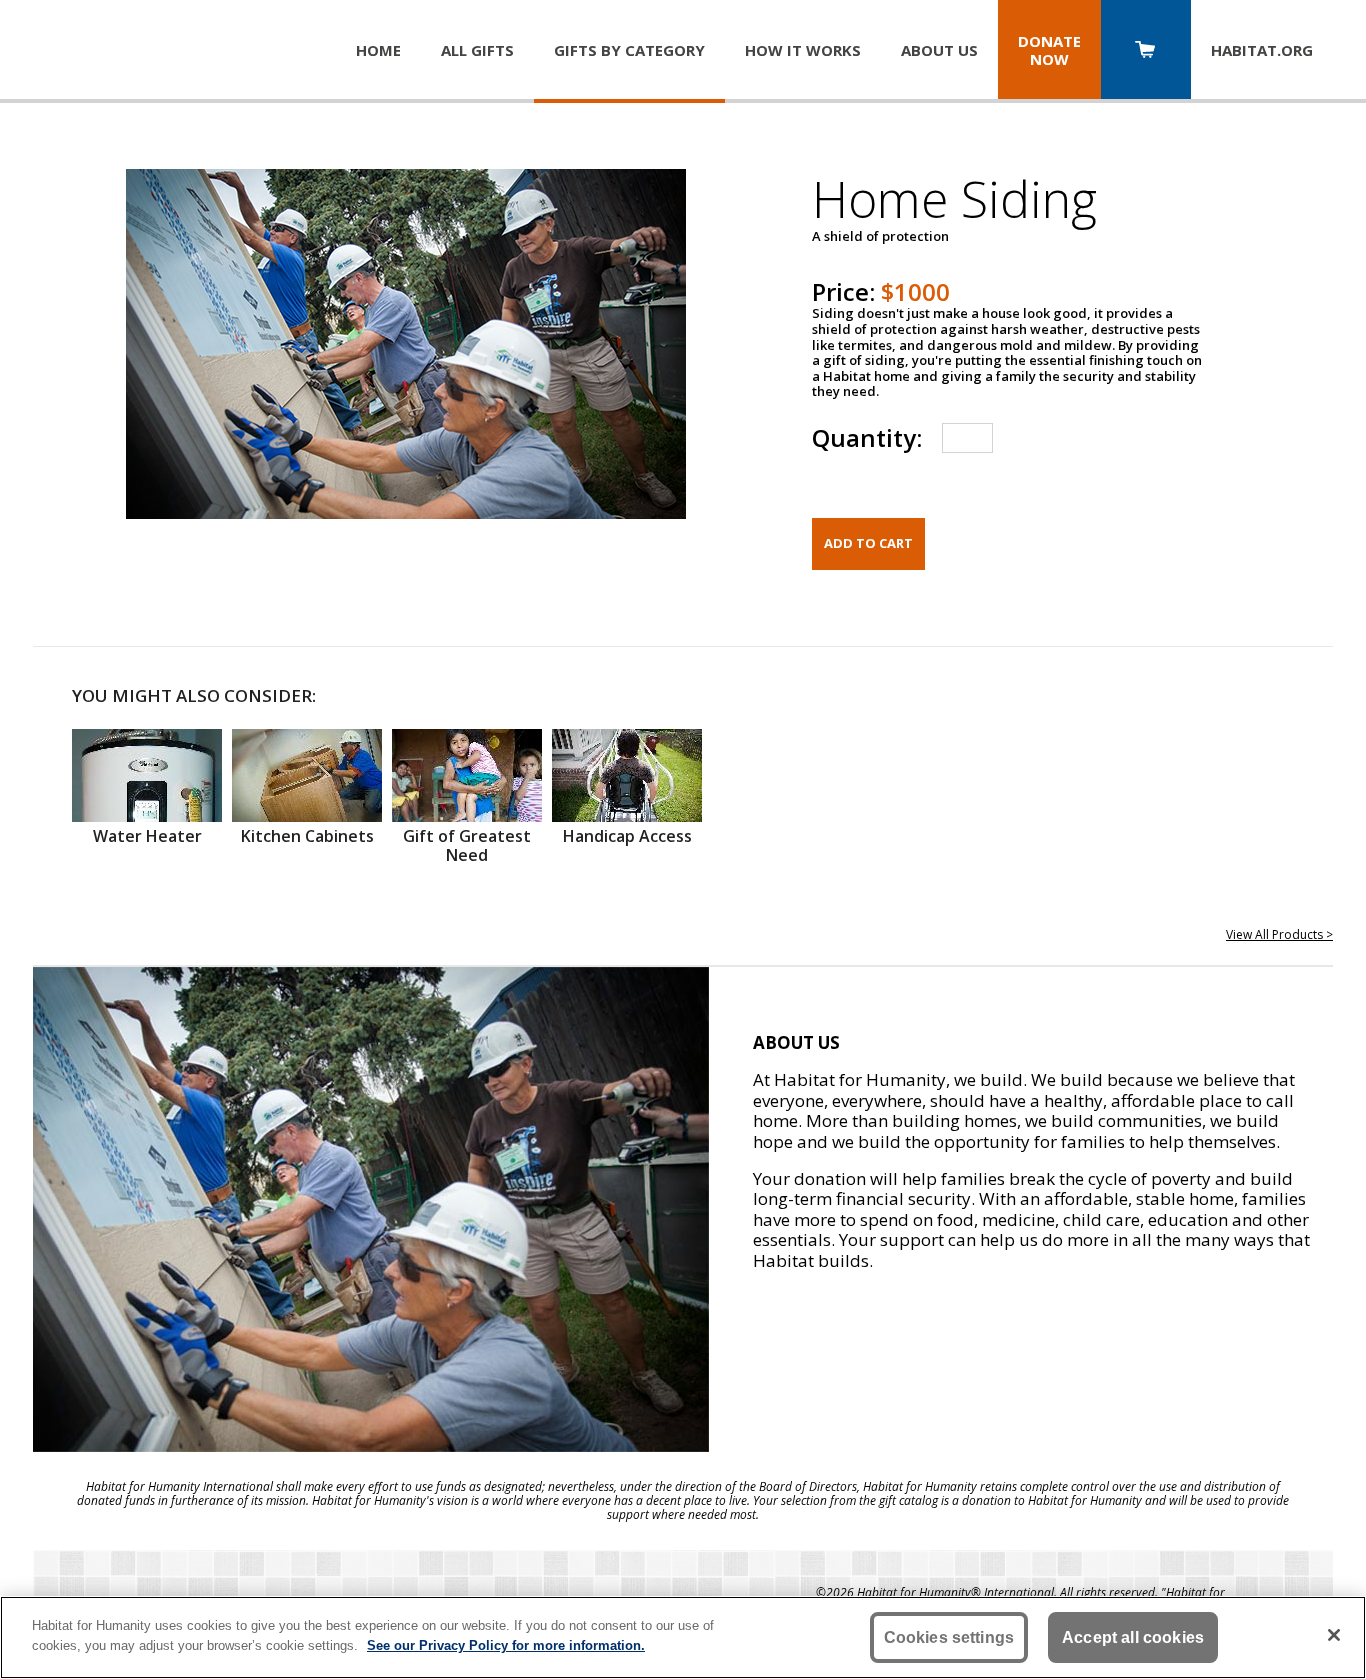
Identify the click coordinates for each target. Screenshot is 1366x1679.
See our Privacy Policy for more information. (506, 1644)
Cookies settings (949, 1637)
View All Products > (1279, 934)
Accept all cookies (1133, 1637)
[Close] (1334, 1635)
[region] (683, 1637)
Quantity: (867, 437)
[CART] (1146, 51)
